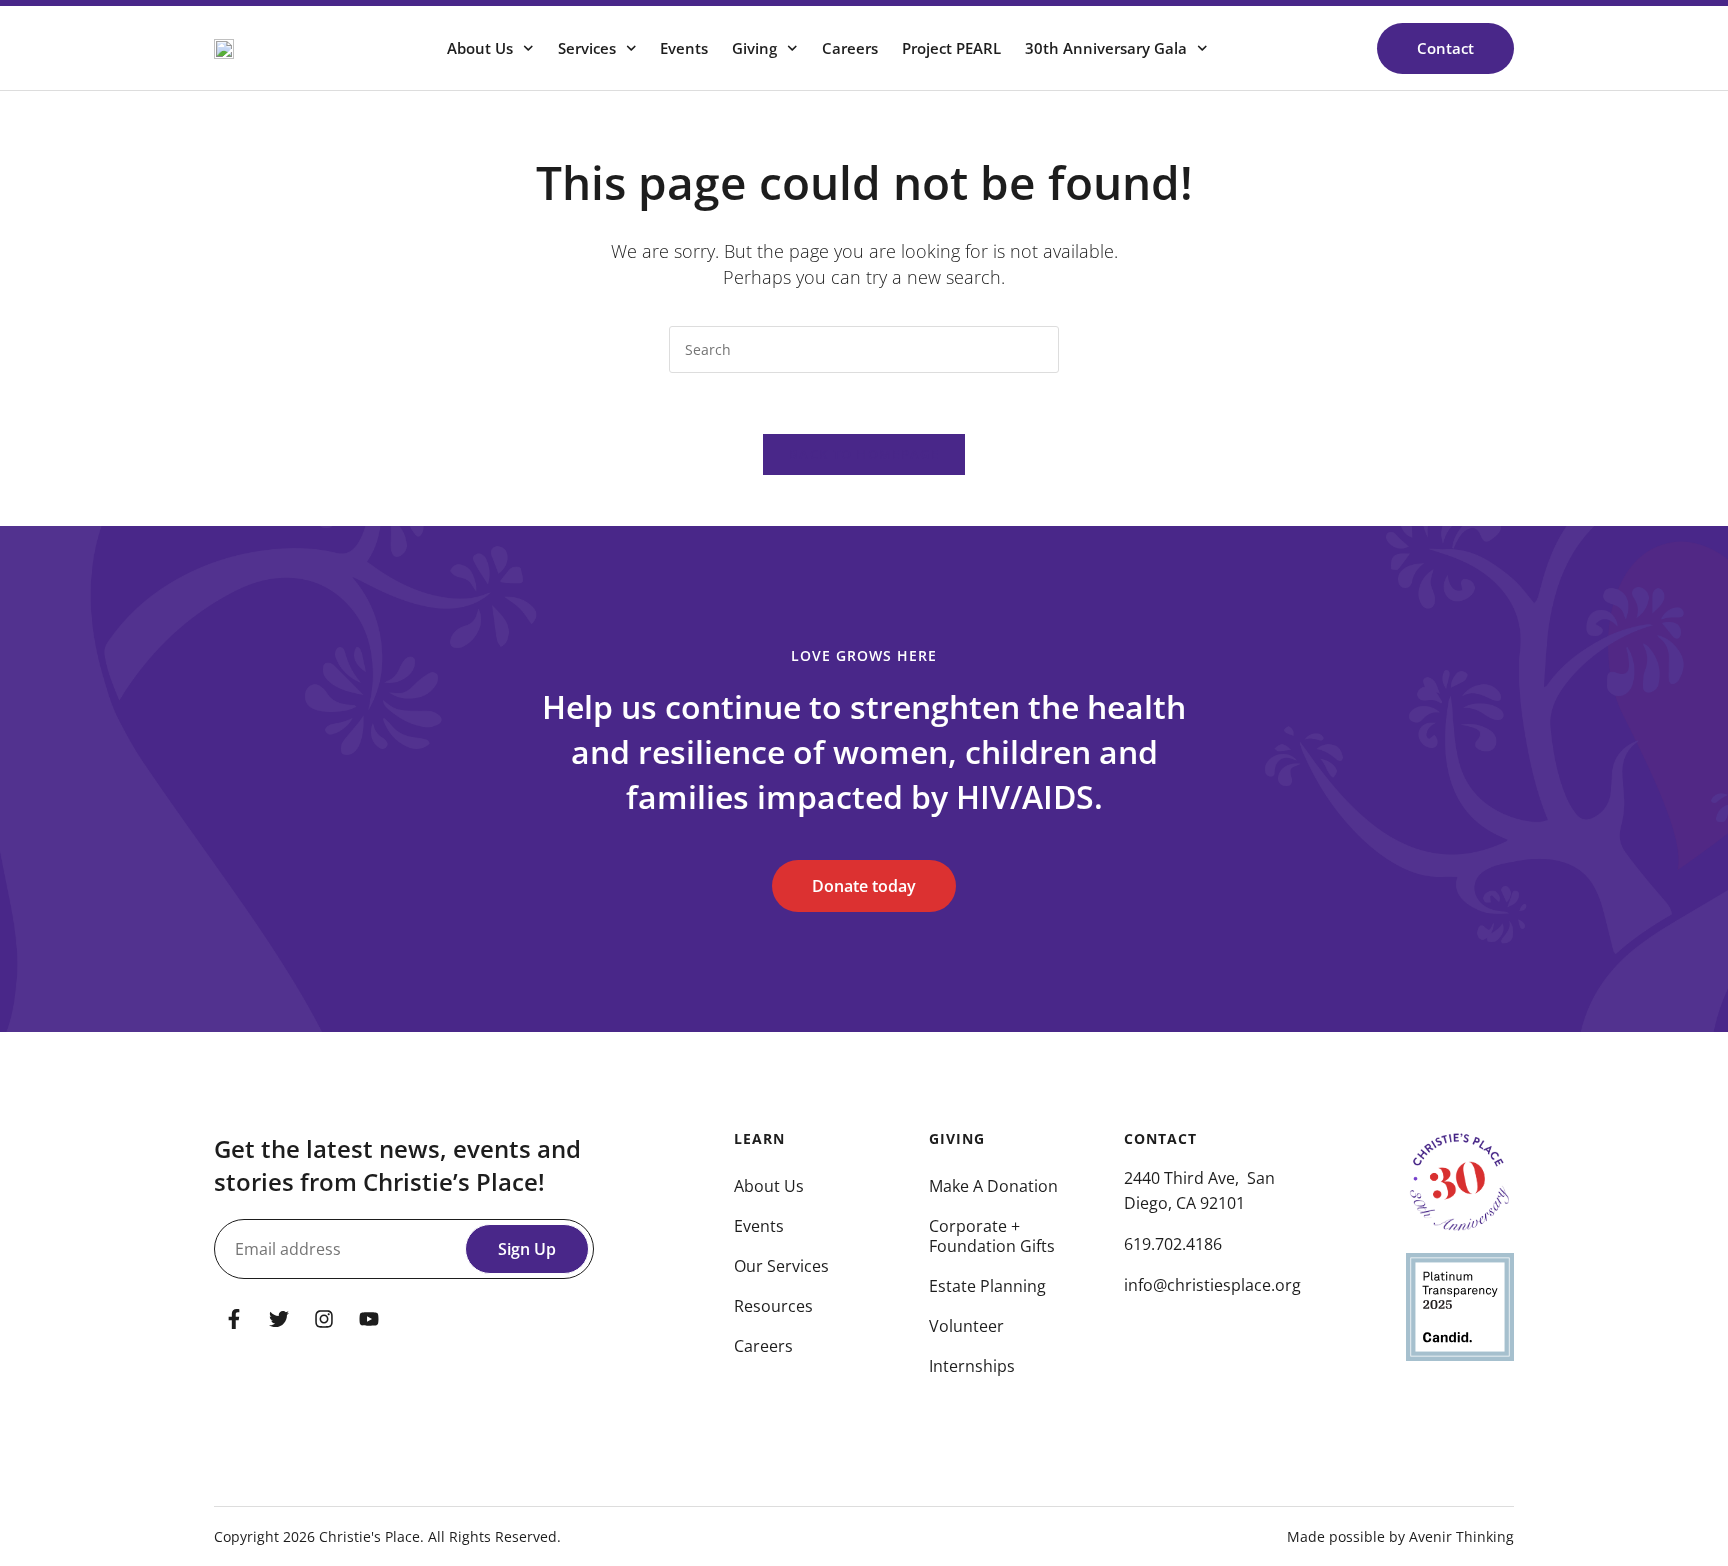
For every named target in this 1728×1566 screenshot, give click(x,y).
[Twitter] (279, 1319)
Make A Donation (993, 1186)
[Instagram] (324, 1319)
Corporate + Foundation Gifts (992, 1236)
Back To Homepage (864, 454)
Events (684, 48)
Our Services (781, 1266)
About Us (769, 1186)
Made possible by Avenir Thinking (1400, 1536)
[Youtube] (369, 1319)
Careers (850, 48)
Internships (972, 1366)
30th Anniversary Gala (1106, 48)
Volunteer (966, 1326)
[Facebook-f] (234, 1319)
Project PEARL (951, 48)
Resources (773, 1306)
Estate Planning (987, 1286)
